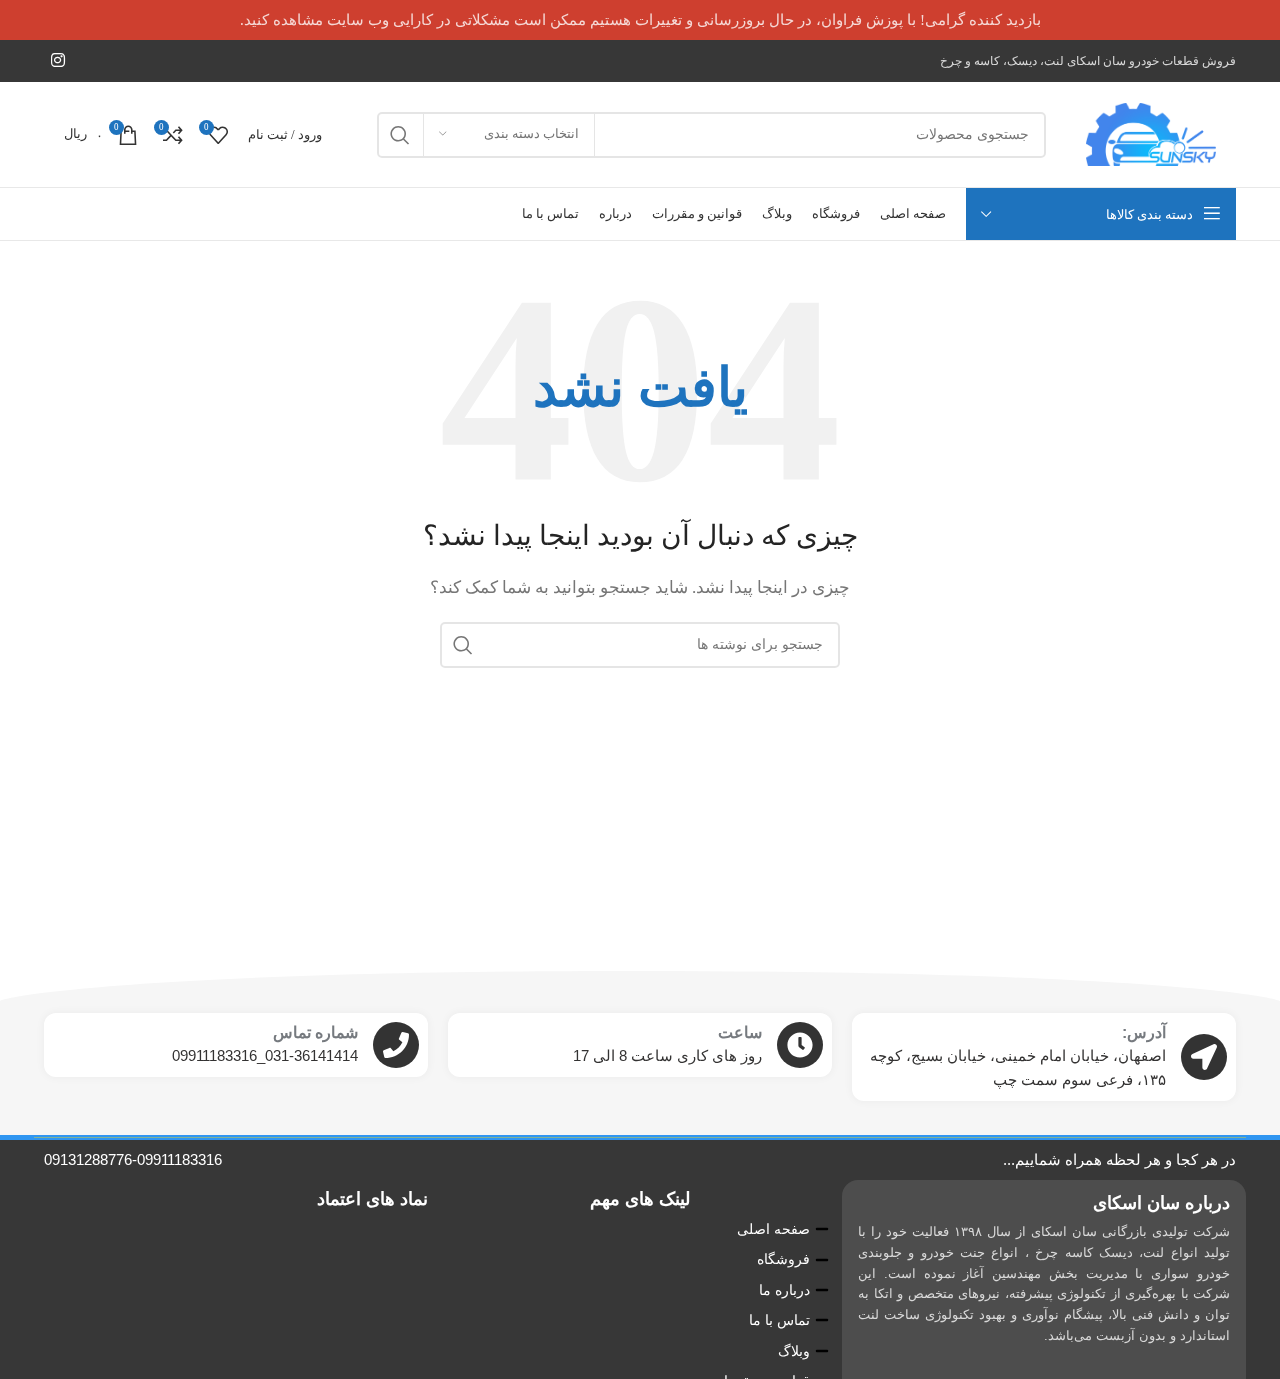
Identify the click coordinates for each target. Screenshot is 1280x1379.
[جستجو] (400, 135)
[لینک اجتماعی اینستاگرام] (57, 60)
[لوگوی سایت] (1151, 133)
